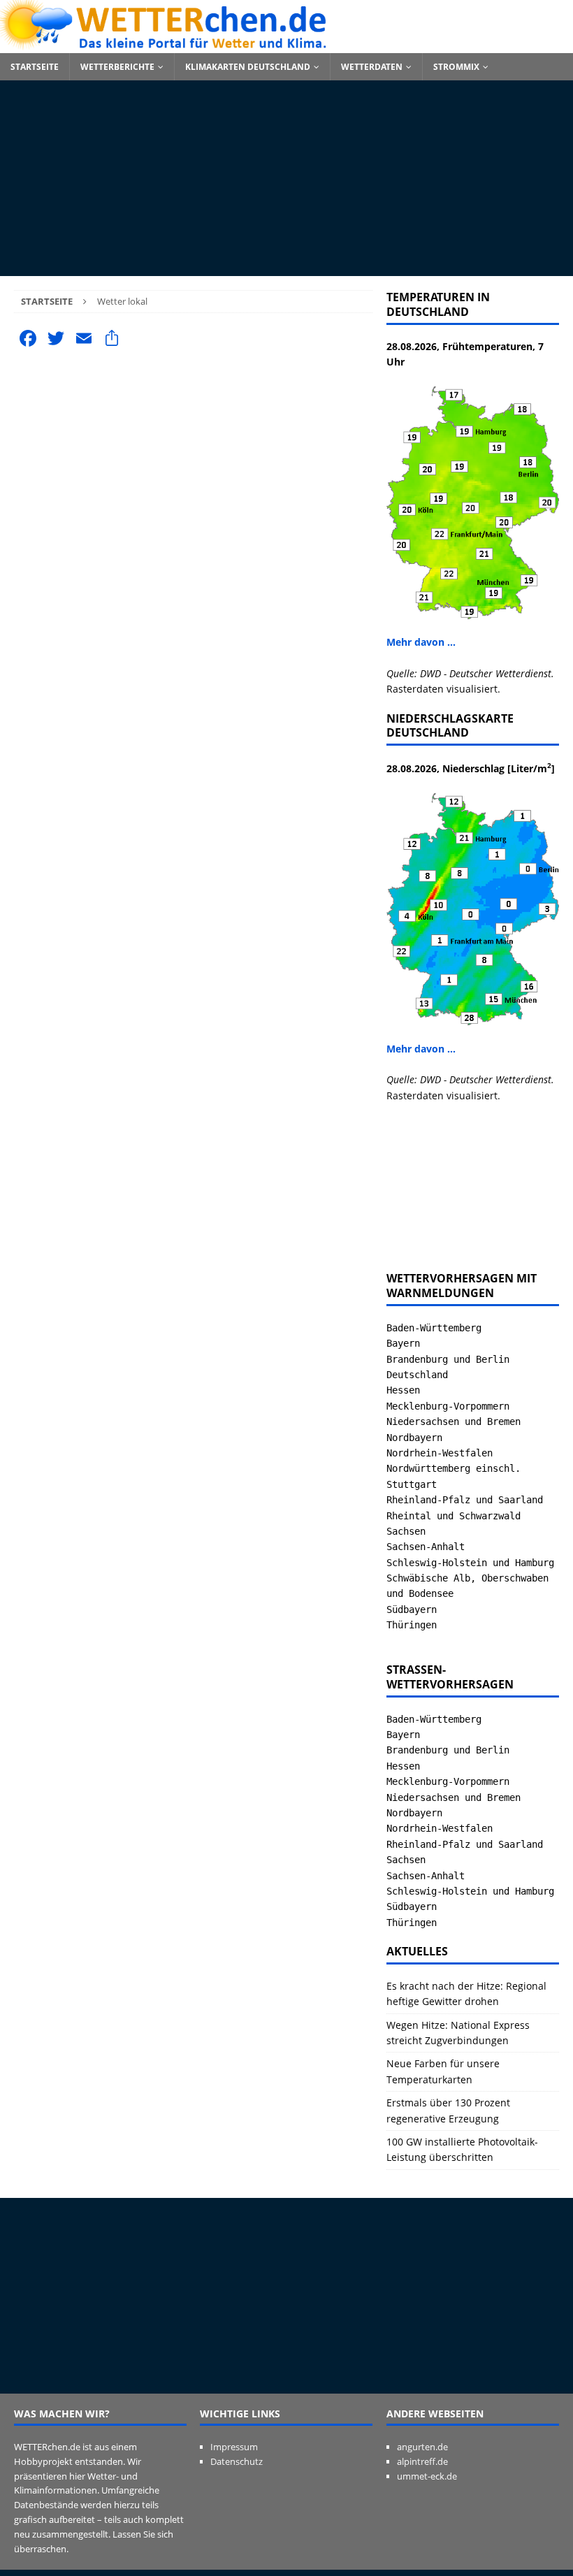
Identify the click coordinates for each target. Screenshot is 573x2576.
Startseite (35, 67)
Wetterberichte (117, 67)
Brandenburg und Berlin (448, 1359)
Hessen (403, 1390)
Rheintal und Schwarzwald (454, 1516)
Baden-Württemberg (434, 1328)
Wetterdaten (372, 67)
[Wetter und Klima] (286, 45)
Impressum (234, 2447)
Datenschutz (237, 2461)
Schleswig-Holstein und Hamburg (470, 1563)
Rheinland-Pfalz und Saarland (465, 1500)
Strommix (456, 67)
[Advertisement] (286, 178)
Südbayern (412, 1609)
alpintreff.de (422, 2461)
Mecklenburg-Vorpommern (448, 1406)
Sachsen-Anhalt (426, 1547)
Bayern (403, 1343)
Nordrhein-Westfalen (440, 1453)
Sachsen (406, 1531)
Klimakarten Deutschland (248, 67)
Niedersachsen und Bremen (454, 1421)
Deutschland (417, 1375)
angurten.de (422, 2447)
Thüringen (412, 1625)
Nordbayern (414, 1438)
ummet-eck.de (427, 2476)
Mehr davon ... (421, 642)
